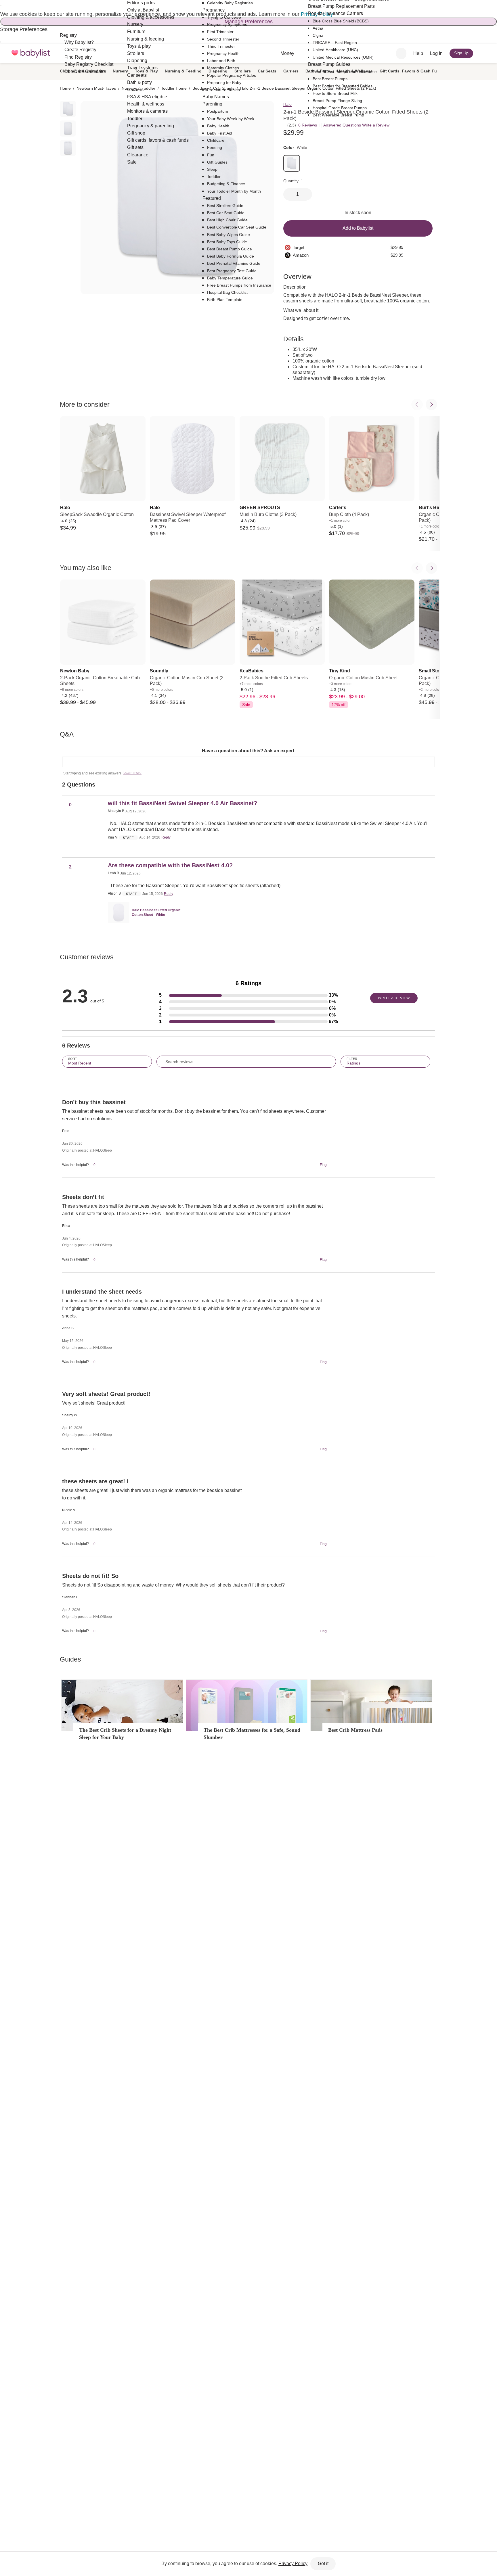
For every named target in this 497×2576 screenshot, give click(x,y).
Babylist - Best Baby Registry (31, 53)
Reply (166, 837)
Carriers (291, 71)
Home (65, 88)
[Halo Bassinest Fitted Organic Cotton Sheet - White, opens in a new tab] (119, 913)
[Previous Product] (417, 404)
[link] (292, 163)
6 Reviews (308, 125)
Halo (287, 104)
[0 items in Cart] (483, 53)
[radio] (68, 109)
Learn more (132, 773)
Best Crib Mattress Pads (355, 1730)
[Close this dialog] (1, 5)
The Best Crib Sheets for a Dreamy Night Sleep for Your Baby (125, 1734)
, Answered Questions (341, 125)
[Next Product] (431, 404)
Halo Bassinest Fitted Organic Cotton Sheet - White (156, 912)
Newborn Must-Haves (96, 88)
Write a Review (376, 125)
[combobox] (401, 53)
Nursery (120, 71)
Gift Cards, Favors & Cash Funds (412, 71)
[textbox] (248, 762)
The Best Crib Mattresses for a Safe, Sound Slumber (252, 1734)
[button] (248, 995)
